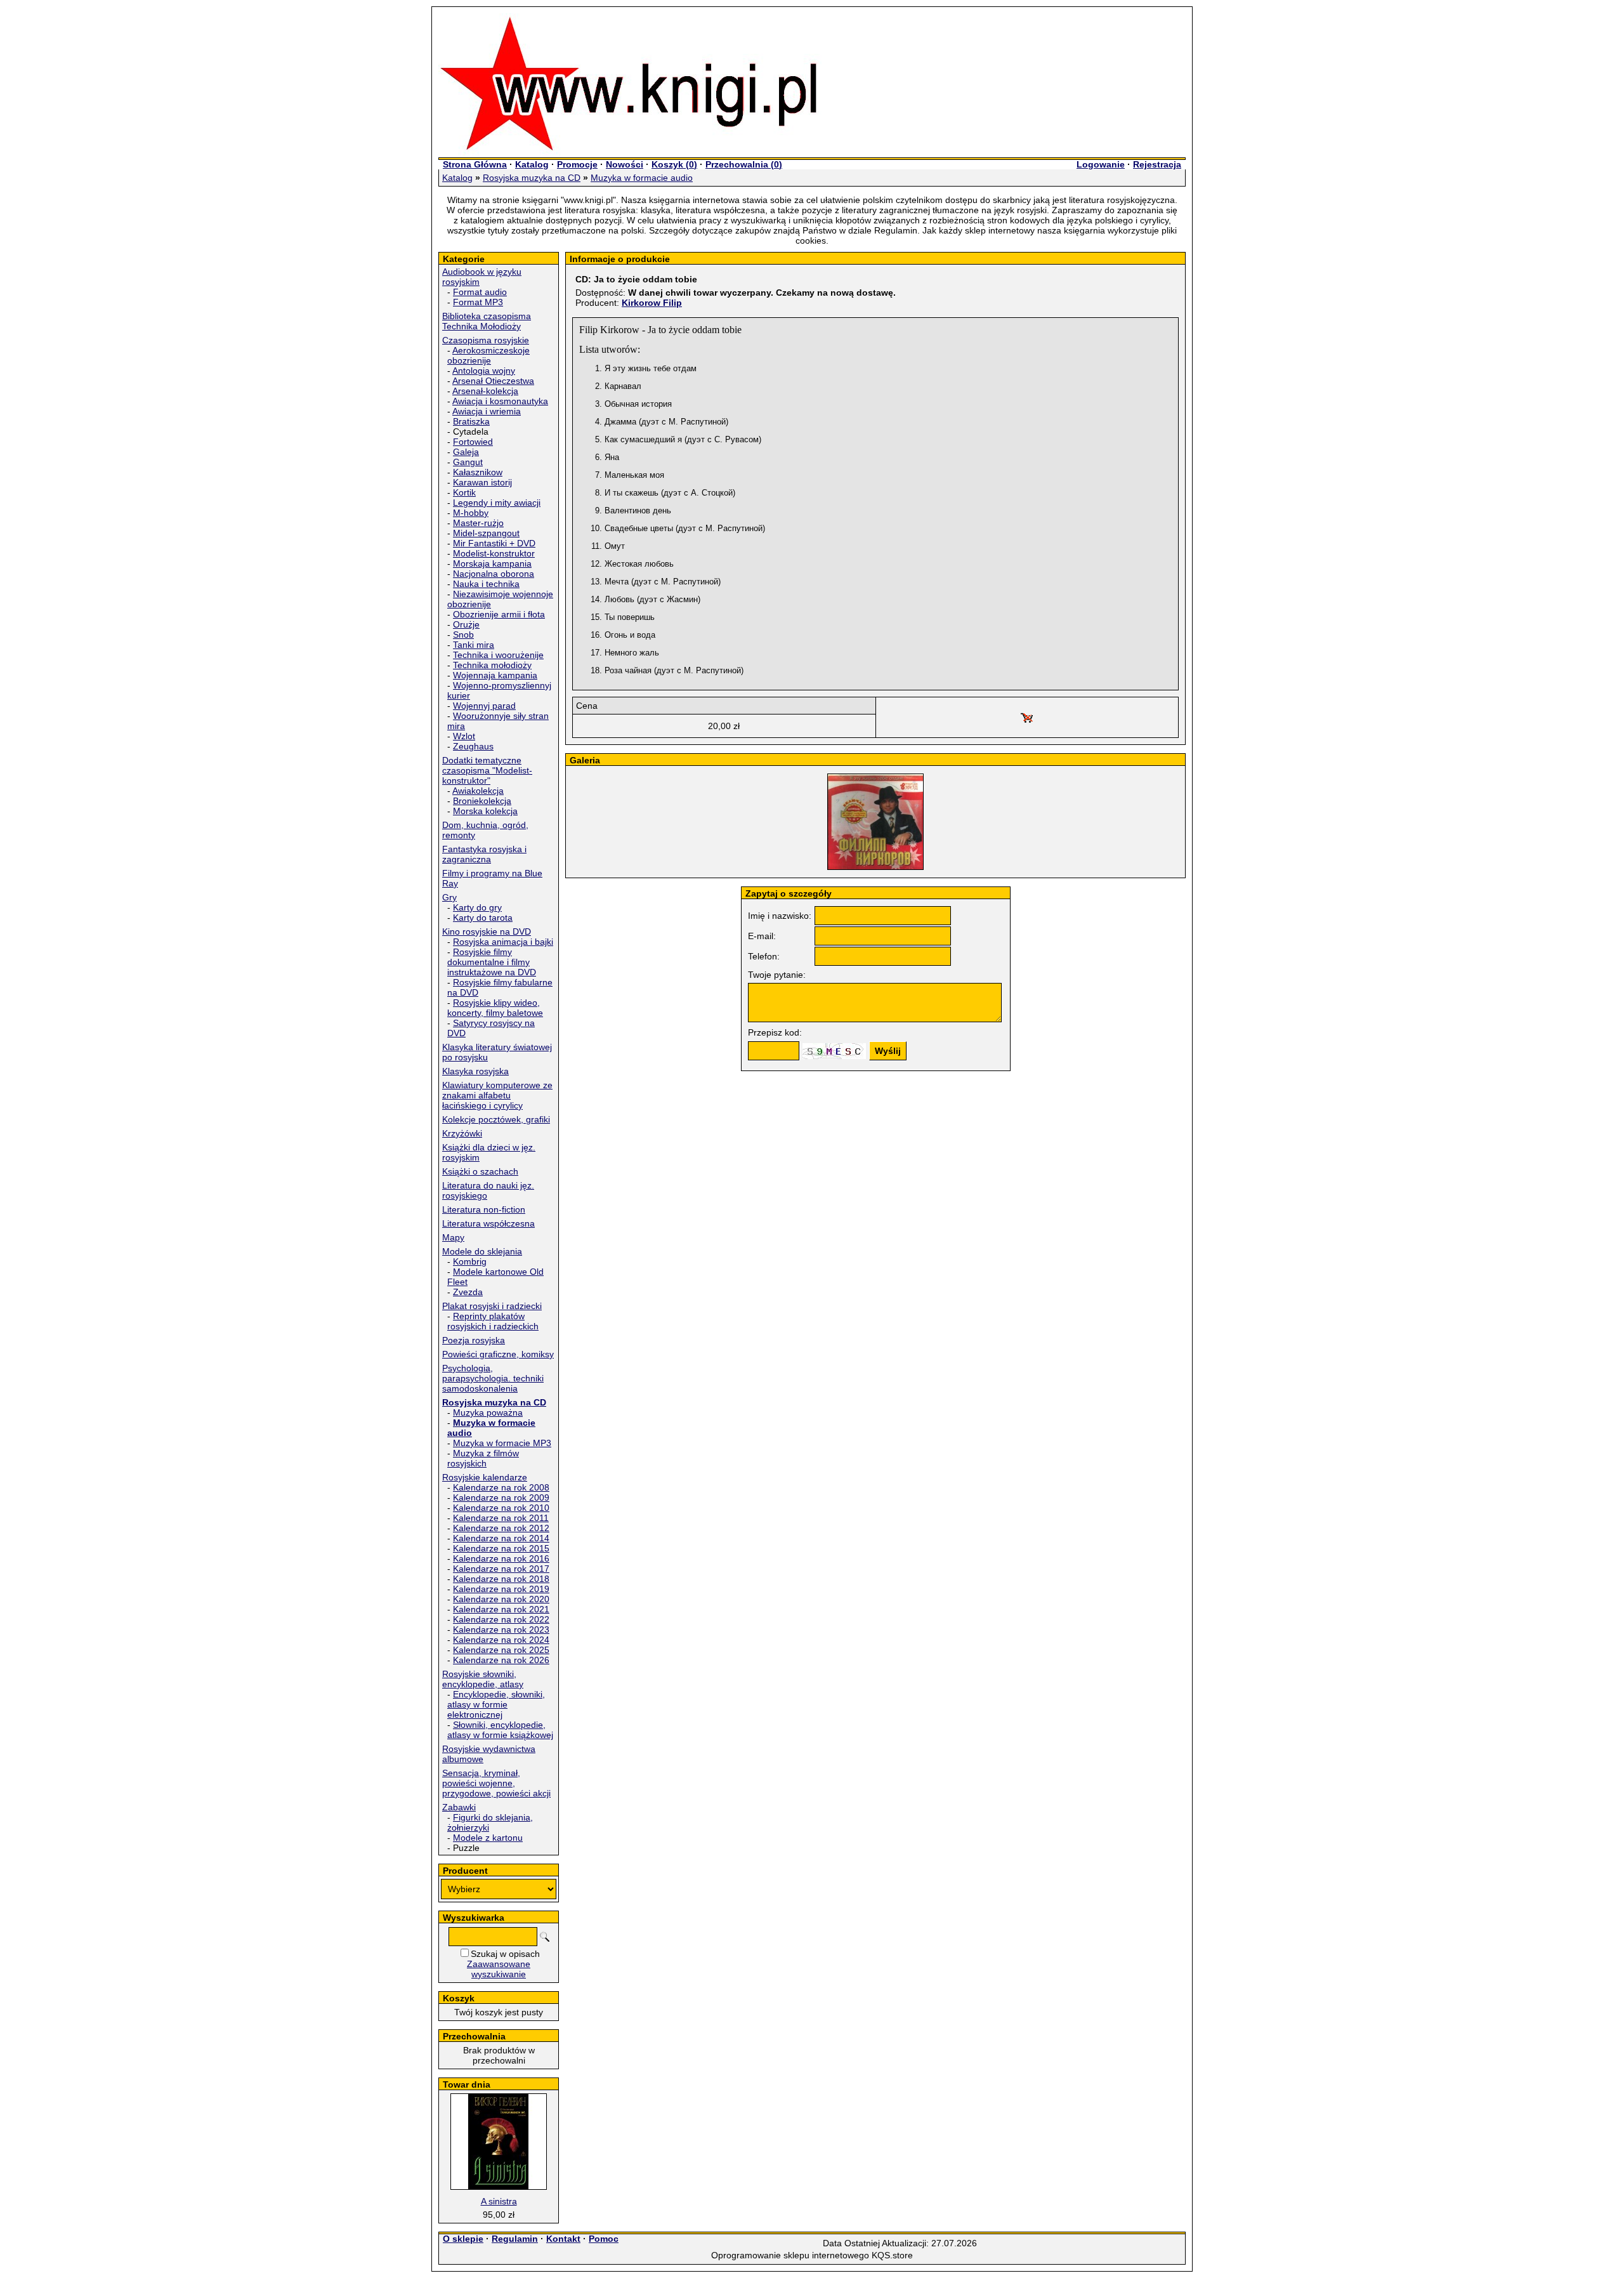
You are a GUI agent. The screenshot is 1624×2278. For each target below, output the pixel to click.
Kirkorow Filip (652, 303)
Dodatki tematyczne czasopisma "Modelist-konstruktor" (487, 770)
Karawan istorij (482, 482)
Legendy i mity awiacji (497, 503)
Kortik (464, 492)
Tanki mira (474, 645)
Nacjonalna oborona (494, 574)
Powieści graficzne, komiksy (498, 1354)
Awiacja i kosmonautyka (500, 401)
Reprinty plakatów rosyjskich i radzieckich (493, 1321)
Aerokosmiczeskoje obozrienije (488, 355)
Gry (449, 897)
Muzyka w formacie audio (642, 178)
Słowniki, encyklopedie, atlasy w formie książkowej (500, 1730)
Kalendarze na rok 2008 (501, 1487)
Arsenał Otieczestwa (493, 381)
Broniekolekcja (482, 801)
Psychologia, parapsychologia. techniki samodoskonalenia (493, 1378)
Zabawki (459, 1807)
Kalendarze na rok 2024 (501, 1640)
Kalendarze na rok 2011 (501, 1518)
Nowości (625, 164)
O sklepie (463, 2239)
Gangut (468, 462)
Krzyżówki (462, 1133)
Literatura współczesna (488, 1223)
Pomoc (604, 2239)
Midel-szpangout (486, 533)
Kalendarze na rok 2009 (501, 1498)
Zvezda (468, 1292)
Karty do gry (477, 907)
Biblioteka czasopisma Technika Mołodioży (487, 321)
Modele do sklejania (482, 1251)
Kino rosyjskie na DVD (487, 932)
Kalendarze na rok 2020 (501, 1599)
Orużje (466, 624)
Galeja (466, 452)
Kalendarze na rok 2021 (501, 1609)
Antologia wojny (484, 371)
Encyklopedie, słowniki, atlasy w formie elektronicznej (496, 1704)
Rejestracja (1157, 164)
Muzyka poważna (488, 1412)
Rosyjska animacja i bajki (503, 942)
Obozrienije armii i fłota (499, 614)
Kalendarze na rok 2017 (501, 1569)
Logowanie (1101, 164)
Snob (463, 635)
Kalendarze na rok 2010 (501, 1508)
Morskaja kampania (492, 563)
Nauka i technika (486, 584)
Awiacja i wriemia (487, 411)
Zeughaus (473, 746)
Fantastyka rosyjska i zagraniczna (484, 854)
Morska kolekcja (485, 811)
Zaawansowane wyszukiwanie (499, 1969)
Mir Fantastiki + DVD (494, 543)
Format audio (480, 292)
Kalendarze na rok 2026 (501, 1660)
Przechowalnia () (744, 164)
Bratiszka (471, 421)
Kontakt (563, 2239)
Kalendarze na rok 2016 (501, 1558)
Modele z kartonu (488, 1838)
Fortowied (473, 442)
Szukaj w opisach (505, 1954)
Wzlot (464, 736)
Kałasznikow (478, 472)
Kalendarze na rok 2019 (501, 1589)
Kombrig (470, 1261)
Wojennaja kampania (495, 675)
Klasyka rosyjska (475, 1071)
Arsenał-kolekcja (485, 391)
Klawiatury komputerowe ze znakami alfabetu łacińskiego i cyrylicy (497, 1095)
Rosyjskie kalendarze (485, 1477)
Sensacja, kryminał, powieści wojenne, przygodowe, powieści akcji (496, 1783)
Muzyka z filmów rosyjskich (483, 1458)
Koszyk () (674, 164)
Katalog (532, 164)
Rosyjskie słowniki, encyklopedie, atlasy (483, 1679)
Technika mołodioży (492, 665)
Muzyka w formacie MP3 (502, 1443)
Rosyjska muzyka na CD (532, 178)
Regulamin (515, 2239)
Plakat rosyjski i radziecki (492, 1306)
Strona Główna (475, 164)
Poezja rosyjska (474, 1340)
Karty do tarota (483, 918)
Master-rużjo (478, 523)
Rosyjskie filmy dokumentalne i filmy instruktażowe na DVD (492, 962)
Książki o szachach (480, 1171)
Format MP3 (478, 302)
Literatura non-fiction (484, 1209)
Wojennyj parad (484, 706)
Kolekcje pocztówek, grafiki (496, 1119)
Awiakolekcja (478, 791)
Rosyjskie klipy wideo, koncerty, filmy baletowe (495, 1008)
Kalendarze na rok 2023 (501, 1629)
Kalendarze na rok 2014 (501, 1538)
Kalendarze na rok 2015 (501, 1548)
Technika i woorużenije (498, 655)
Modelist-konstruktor (494, 553)
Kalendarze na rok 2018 (501, 1579)
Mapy (453, 1237)
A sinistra (499, 2201)
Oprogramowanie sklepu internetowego (790, 2255)
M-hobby (471, 513)
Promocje (577, 164)
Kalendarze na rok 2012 (501, 1528)
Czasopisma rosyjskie (486, 340)
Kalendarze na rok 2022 (501, 1619)
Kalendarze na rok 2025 (501, 1650)
